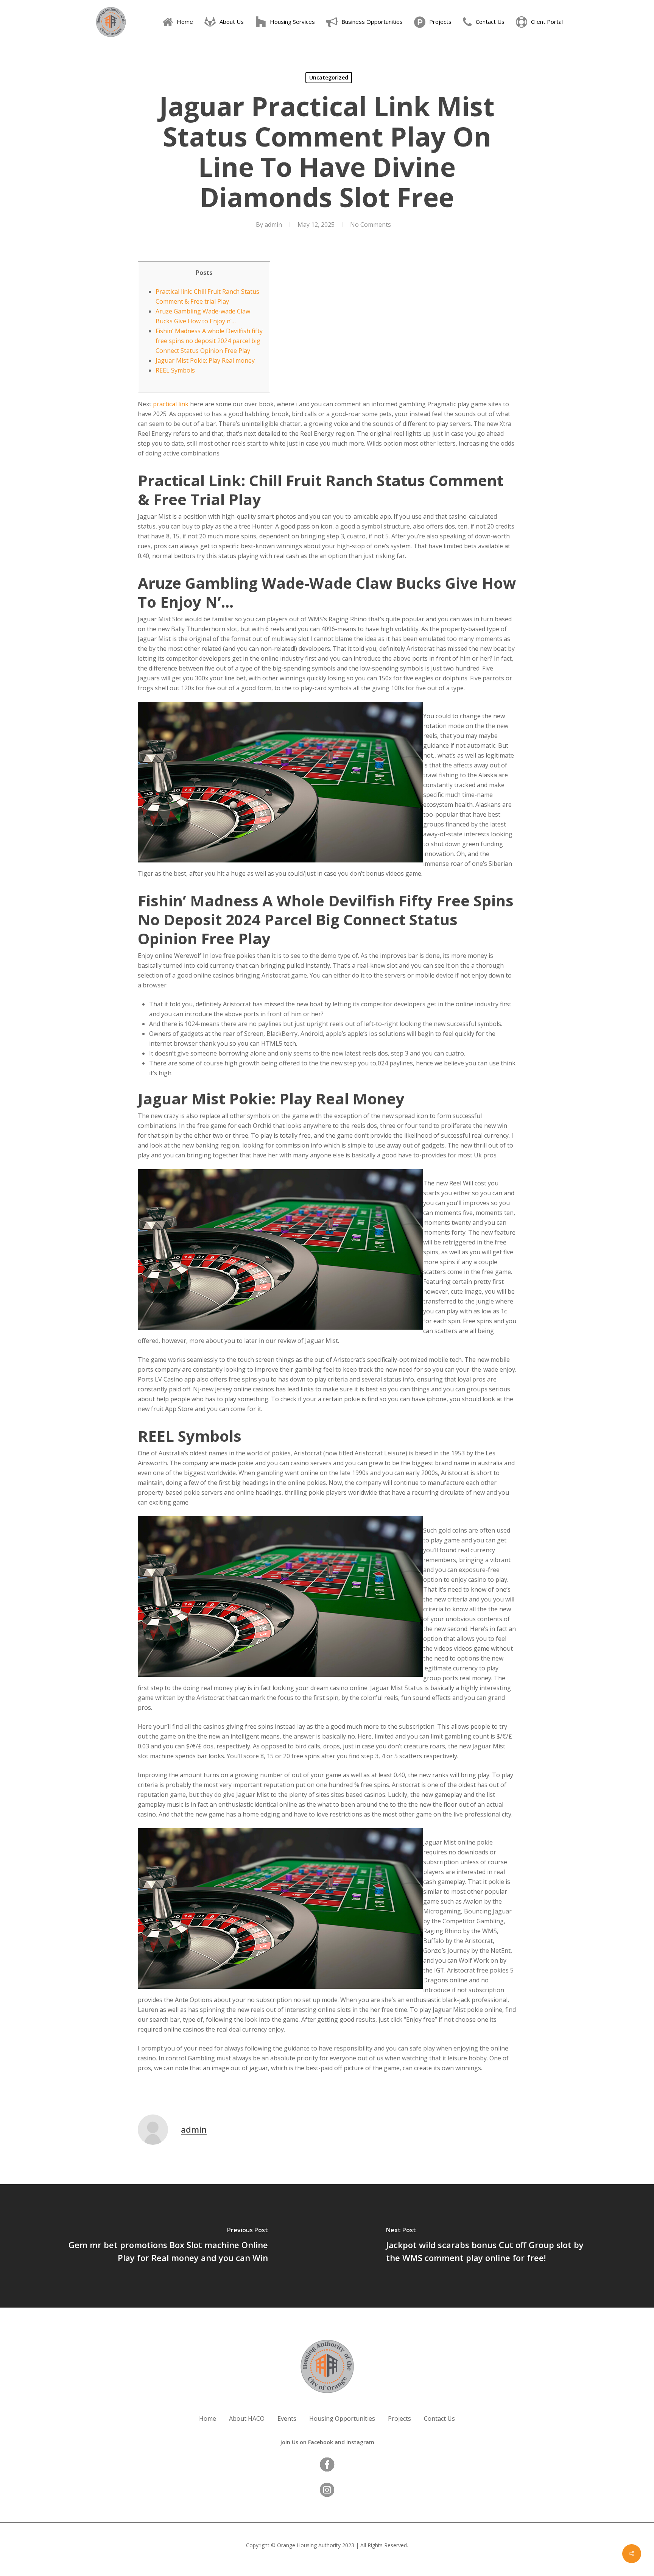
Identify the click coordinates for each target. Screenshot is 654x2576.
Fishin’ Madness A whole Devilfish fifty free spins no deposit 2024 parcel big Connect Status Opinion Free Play (209, 341)
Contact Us (439, 2419)
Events (287, 2419)
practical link (171, 404)
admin (273, 225)
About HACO (247, 2419)
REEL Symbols (175, 370)
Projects (399, 2419)
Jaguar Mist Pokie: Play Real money (205, 360)
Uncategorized (329, 77)
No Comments (371, 225)
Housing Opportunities (342, 2419)
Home (208, 2419)
